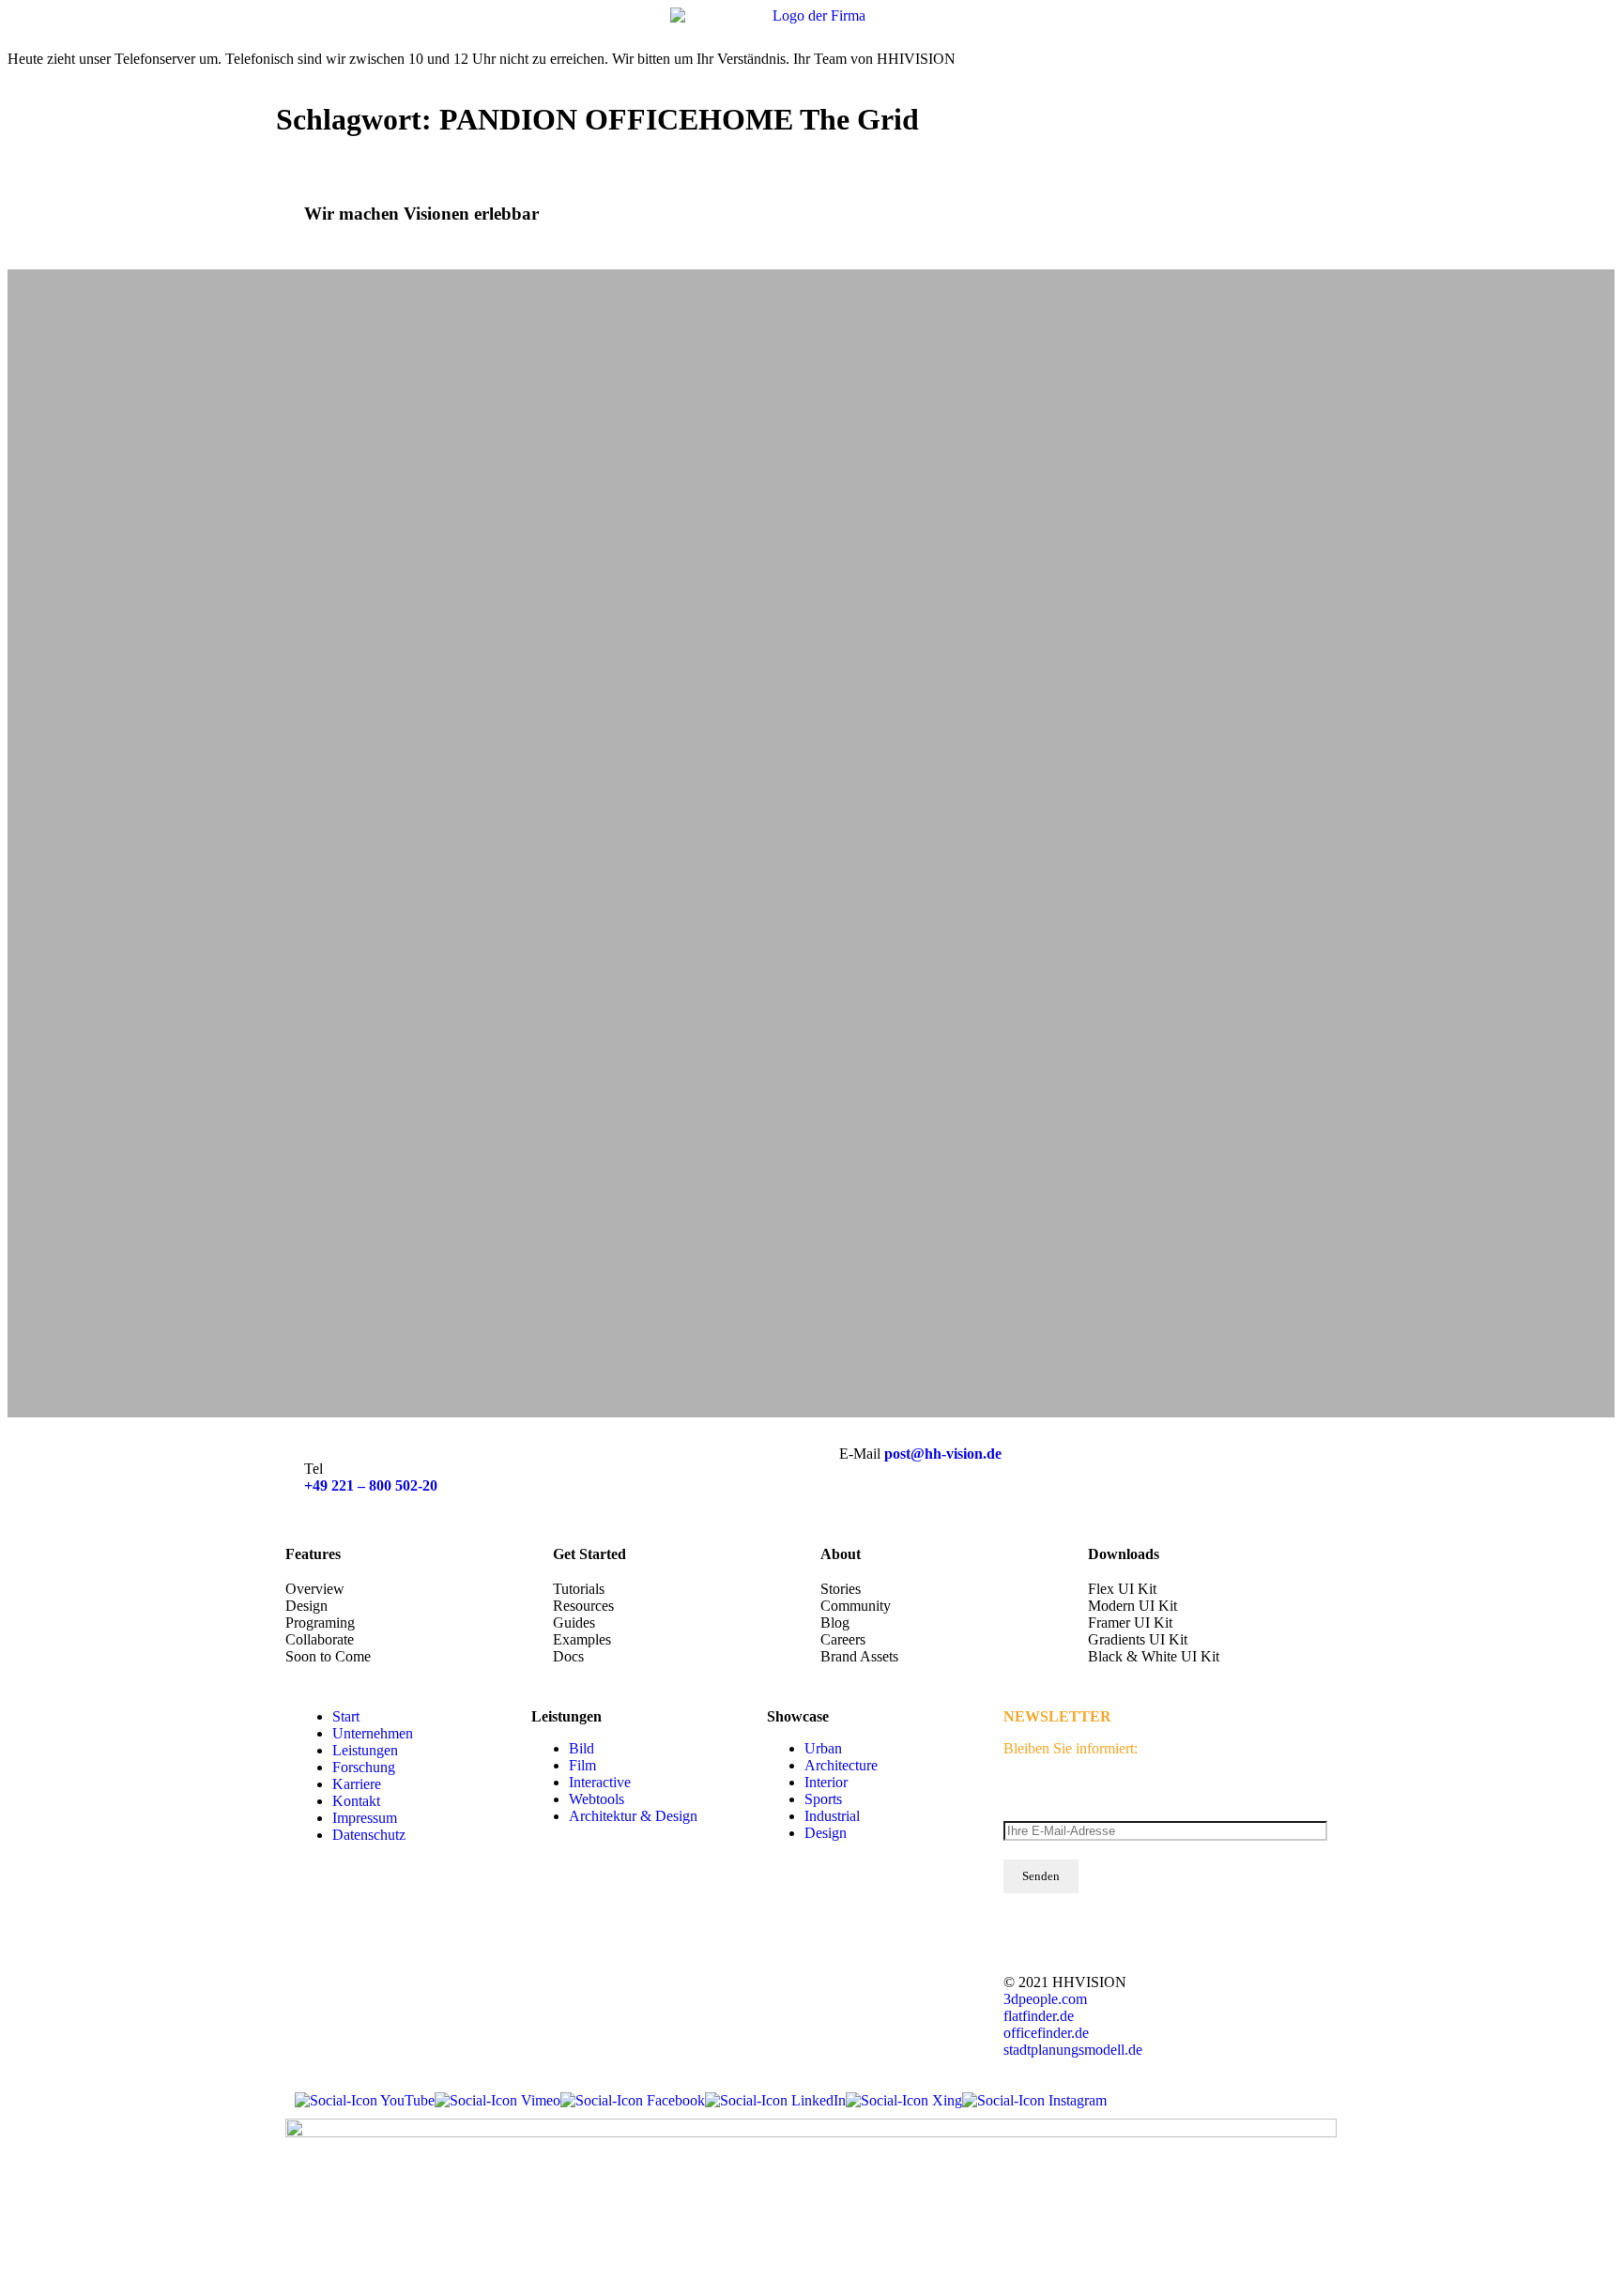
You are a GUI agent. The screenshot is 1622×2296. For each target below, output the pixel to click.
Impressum (365, 1818)
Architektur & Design (633, 1816)
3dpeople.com (1045, 1999)
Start (346, 1716)
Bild (581, 1748)
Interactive (600, 1782)
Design (826, 1833)
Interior (826, 1782)
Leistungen (365, 1750)
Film (582, 1765)
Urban (823, 1748)
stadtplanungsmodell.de (1073, 2050)
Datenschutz (369, 1835)
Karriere (357, 1784)
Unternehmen (373, 1733)
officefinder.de (1046, 2033)
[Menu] (1594, 28)
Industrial (832, 1816)
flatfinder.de (1039, 2016)
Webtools (597, 1799)
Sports (823, 1799)
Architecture (841, 1765)
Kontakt (356, 1801)
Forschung (364, 1767)
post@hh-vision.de (943, 1454)
